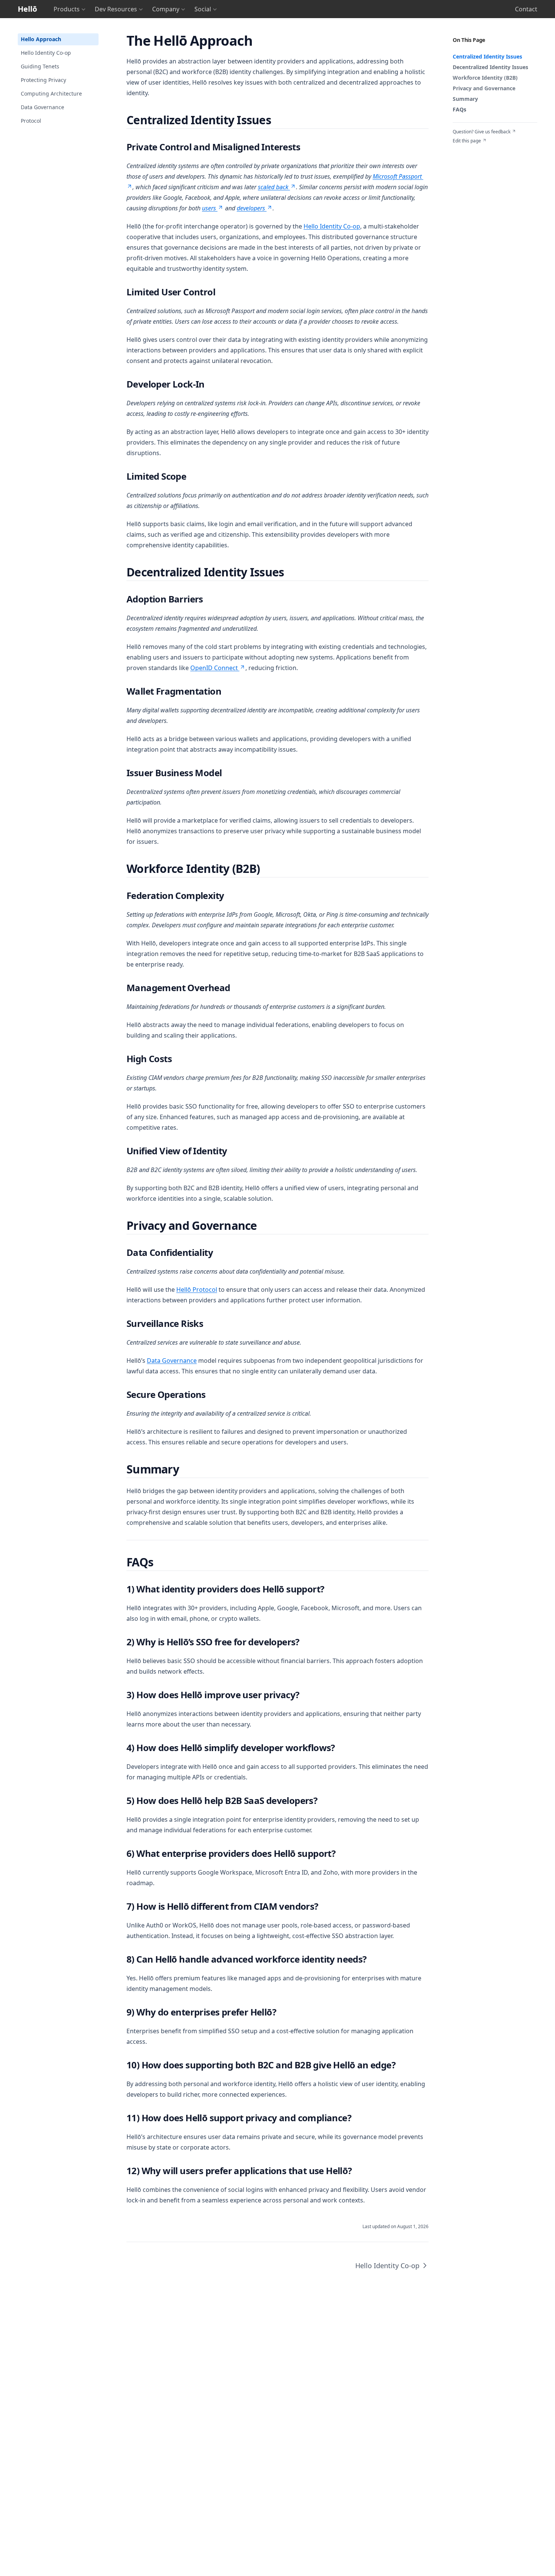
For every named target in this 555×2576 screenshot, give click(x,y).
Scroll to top (465, 150)
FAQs (459, 109)
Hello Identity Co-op (46, 53)
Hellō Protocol (197, 1290)
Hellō (27, 9)
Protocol (31, 121)
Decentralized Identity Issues (490, 67)
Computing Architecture (51, 93)
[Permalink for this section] (260, 41)
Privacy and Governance (484, 88)
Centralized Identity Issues (487, 56)
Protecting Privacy (43, 80)
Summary (465, 99)
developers (251, 208)
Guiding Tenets (40, 66)
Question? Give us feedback (482, 132)
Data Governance (42, 107)
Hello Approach (41, 39)
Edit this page (467, 141)
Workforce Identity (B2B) (485, 78)
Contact (526, 9)
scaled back (273, 187)
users (209, 208)
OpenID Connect (214, 668)
